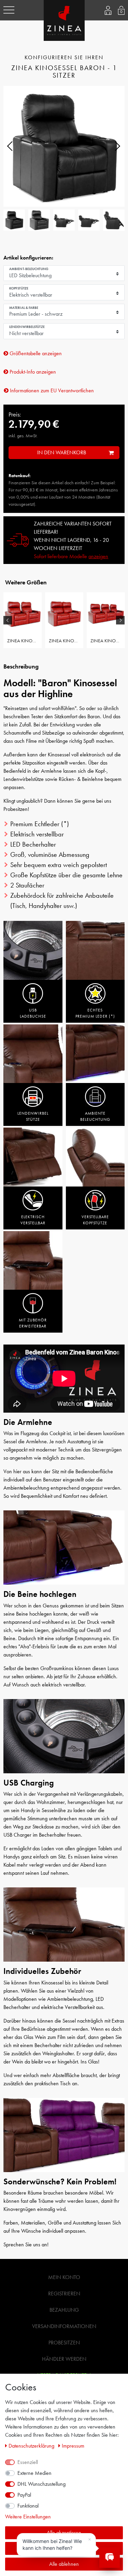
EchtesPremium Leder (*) (95, 1013)
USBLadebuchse (33, 1013)
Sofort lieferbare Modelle (71, 556)
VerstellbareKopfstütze (95, 1220)
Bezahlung (64, 2310)
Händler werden (64, 2359)
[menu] (9, 10)
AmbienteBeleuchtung (95, 1116)
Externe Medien (34, 2473)
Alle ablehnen (64, 2564)
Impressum (73, 2446)
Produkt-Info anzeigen (32, 372)
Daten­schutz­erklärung (32, 2446)
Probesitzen (64, 2343)
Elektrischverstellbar (33, 1220)
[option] (23, 620)
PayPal (24, 2495)
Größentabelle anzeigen (35, 353)
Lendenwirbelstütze (33, 1116)
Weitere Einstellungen (28, 2517)
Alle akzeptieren (64, 2533)
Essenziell (28, 2462)
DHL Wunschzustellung (41, 2484)
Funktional (28, 2506)
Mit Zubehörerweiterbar (33, 1323)
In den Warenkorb (62, 452)
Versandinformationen (64, 2326)
